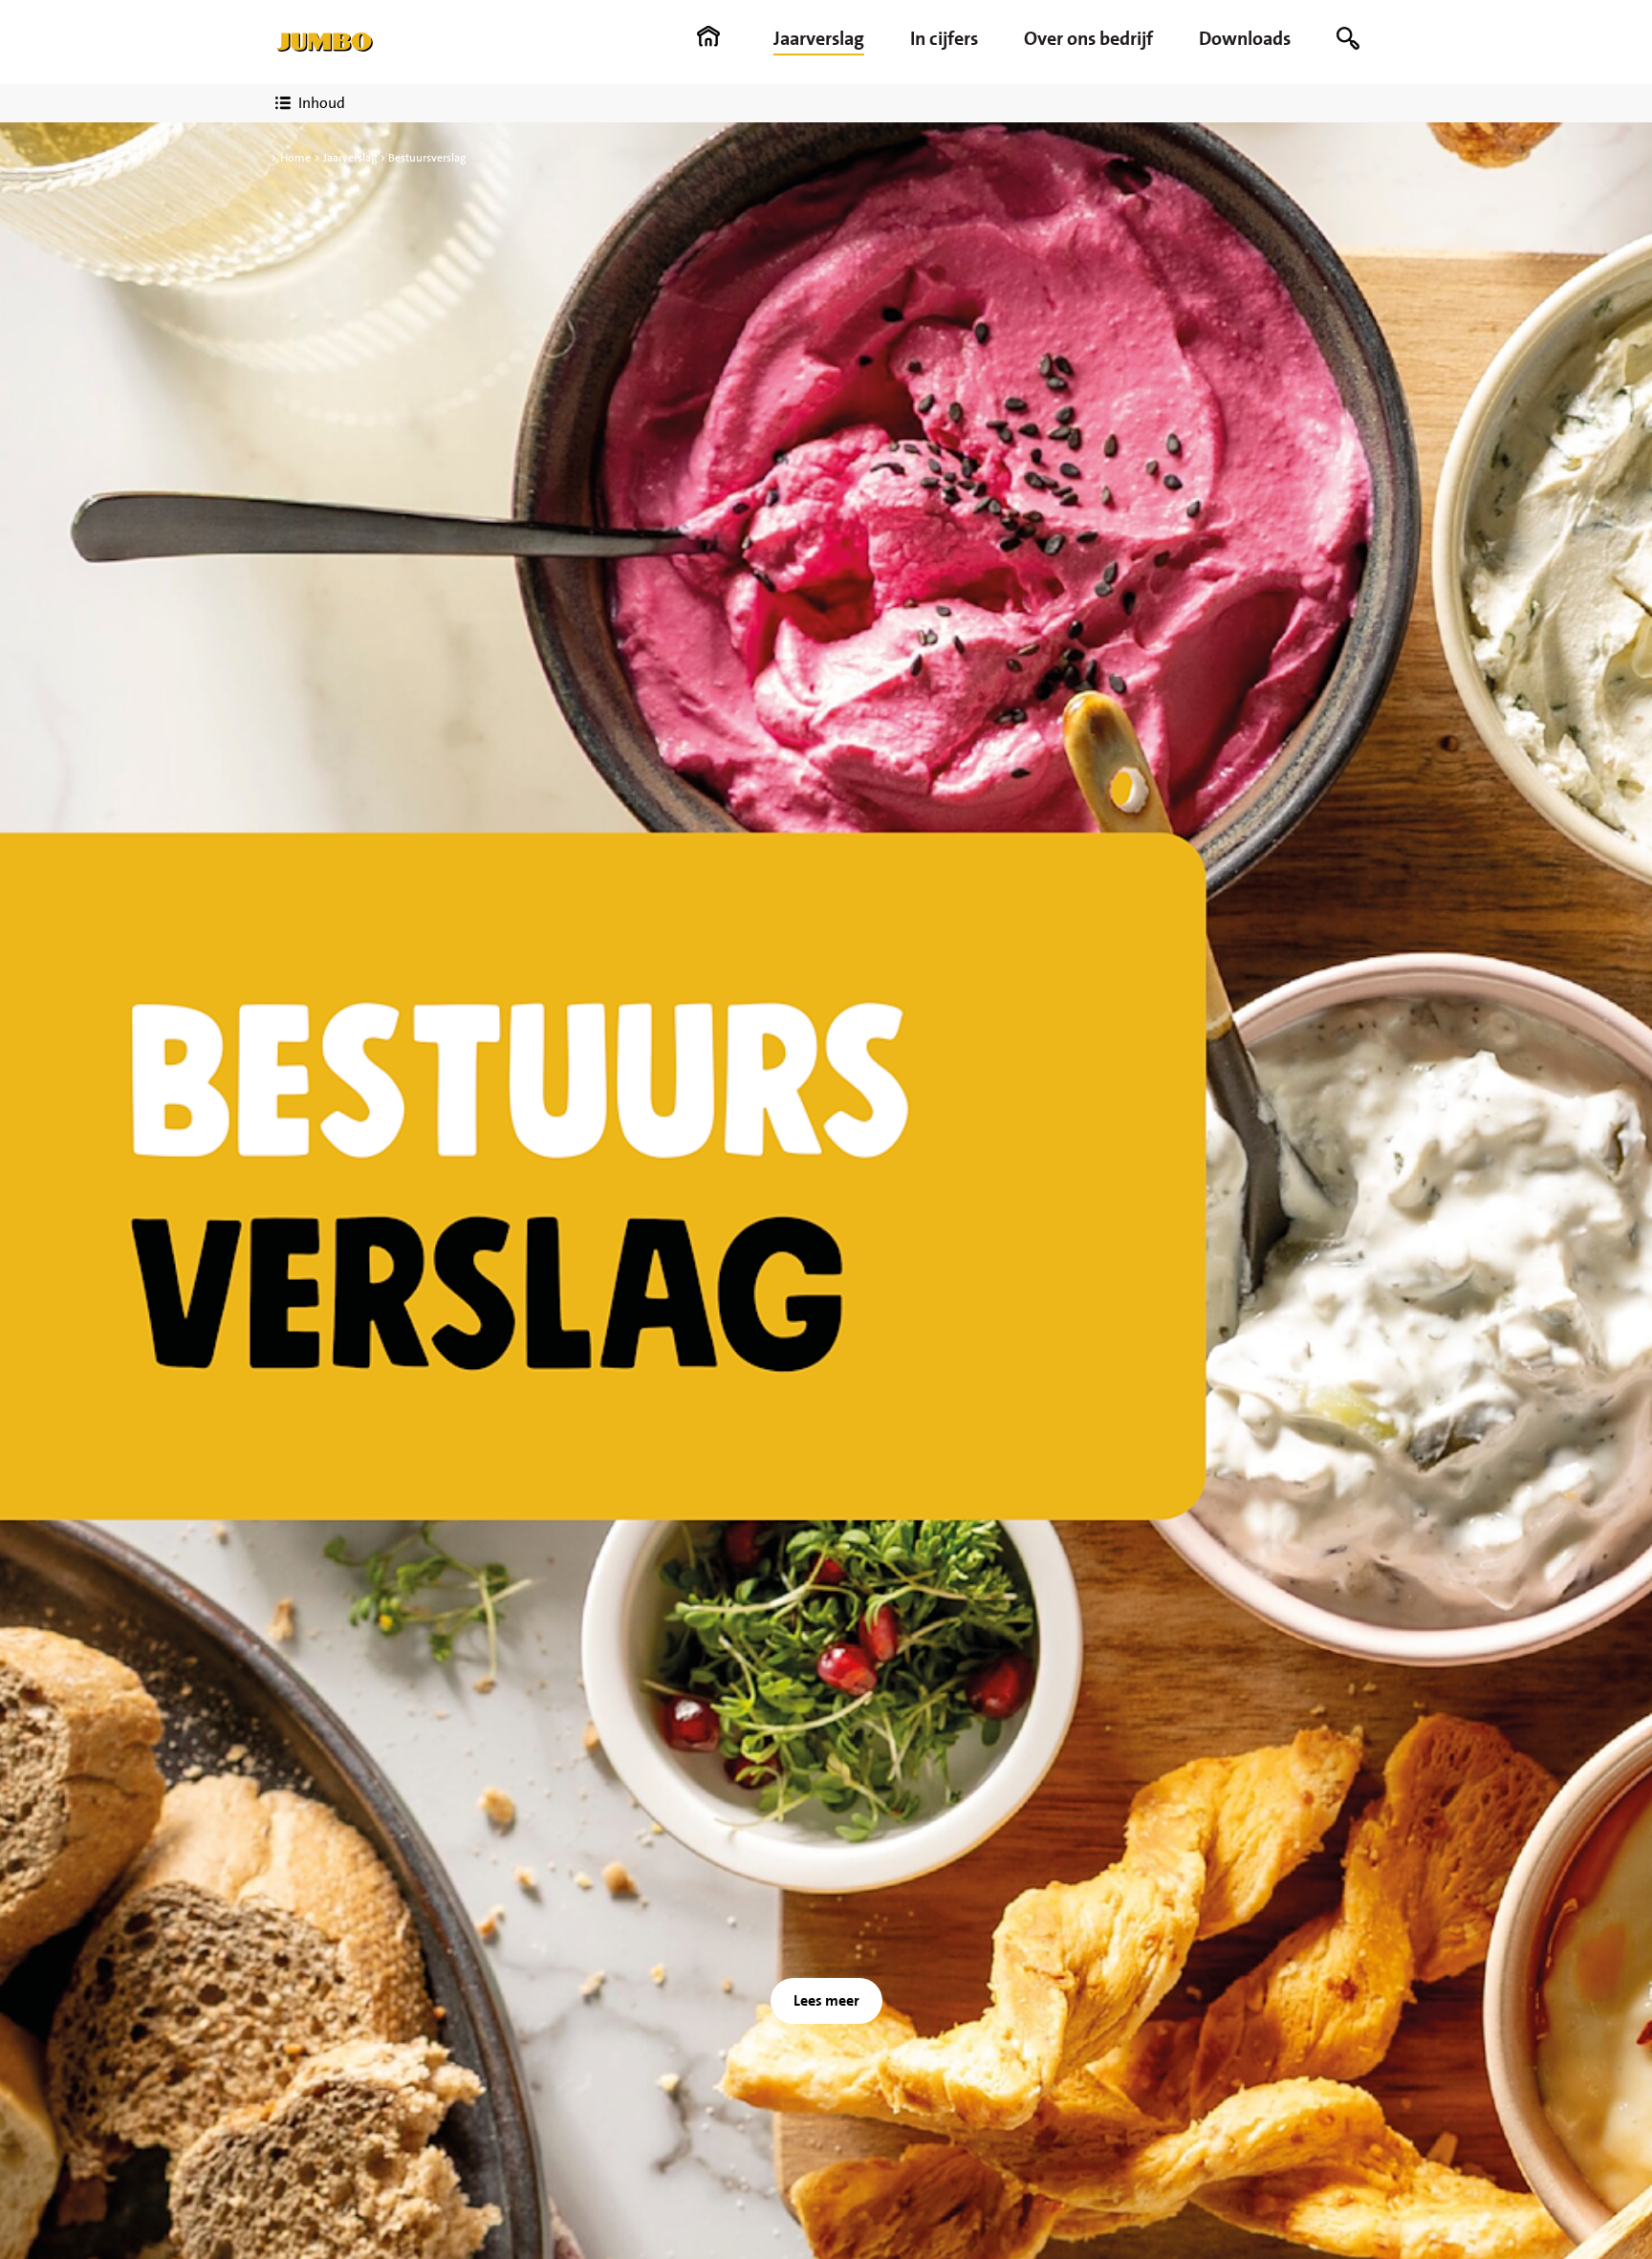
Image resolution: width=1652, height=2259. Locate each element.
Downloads (1245, 38)
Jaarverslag (819, 38)
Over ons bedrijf (1088, 38)
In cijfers (944, 38)
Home (295, 158)
